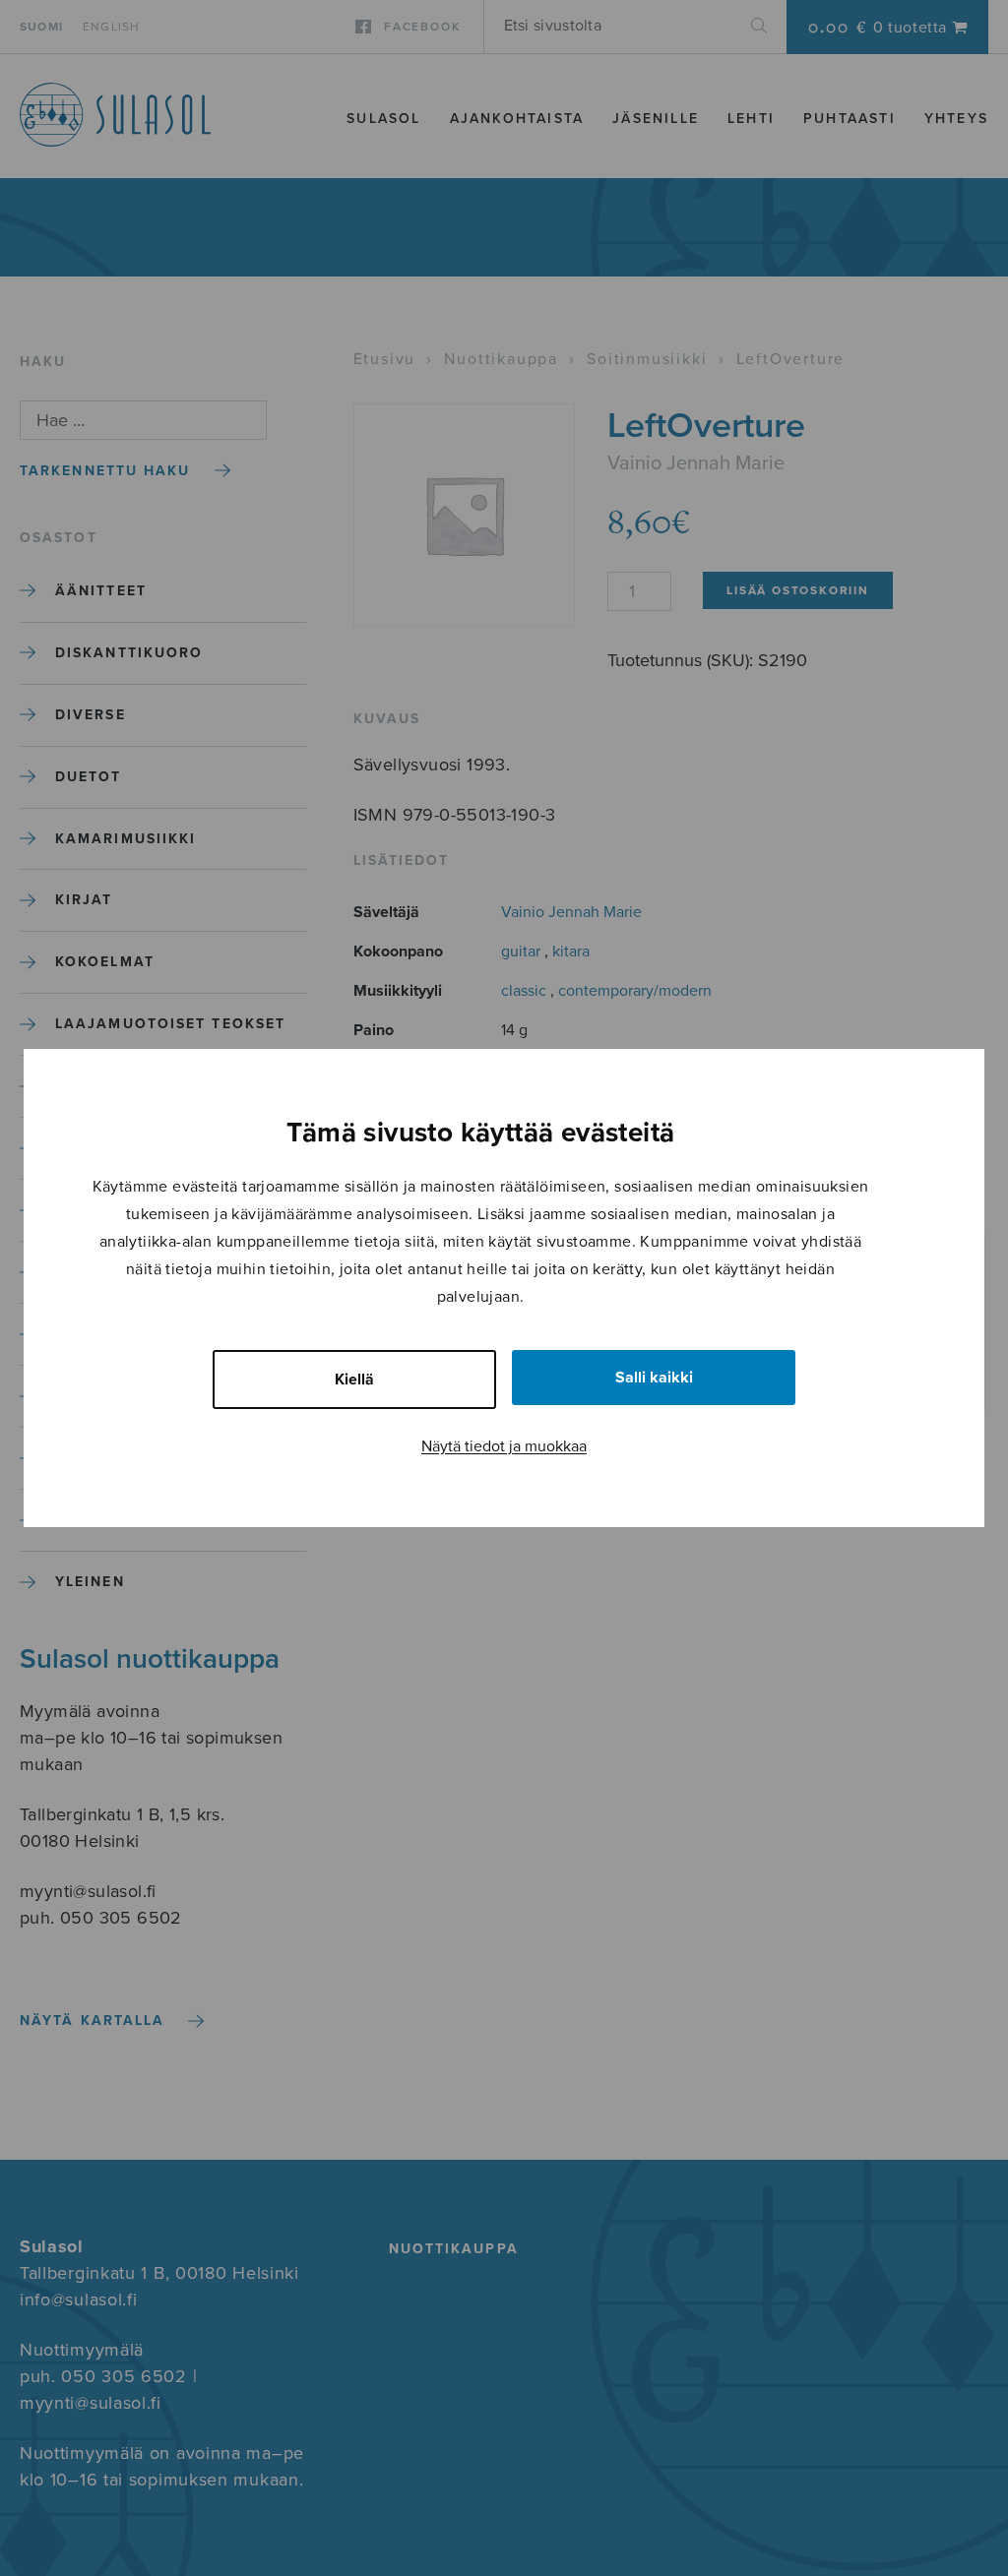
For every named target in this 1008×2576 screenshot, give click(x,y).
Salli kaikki (654, 1378)
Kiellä (354, 1380)
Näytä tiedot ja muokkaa (504, 1446)
